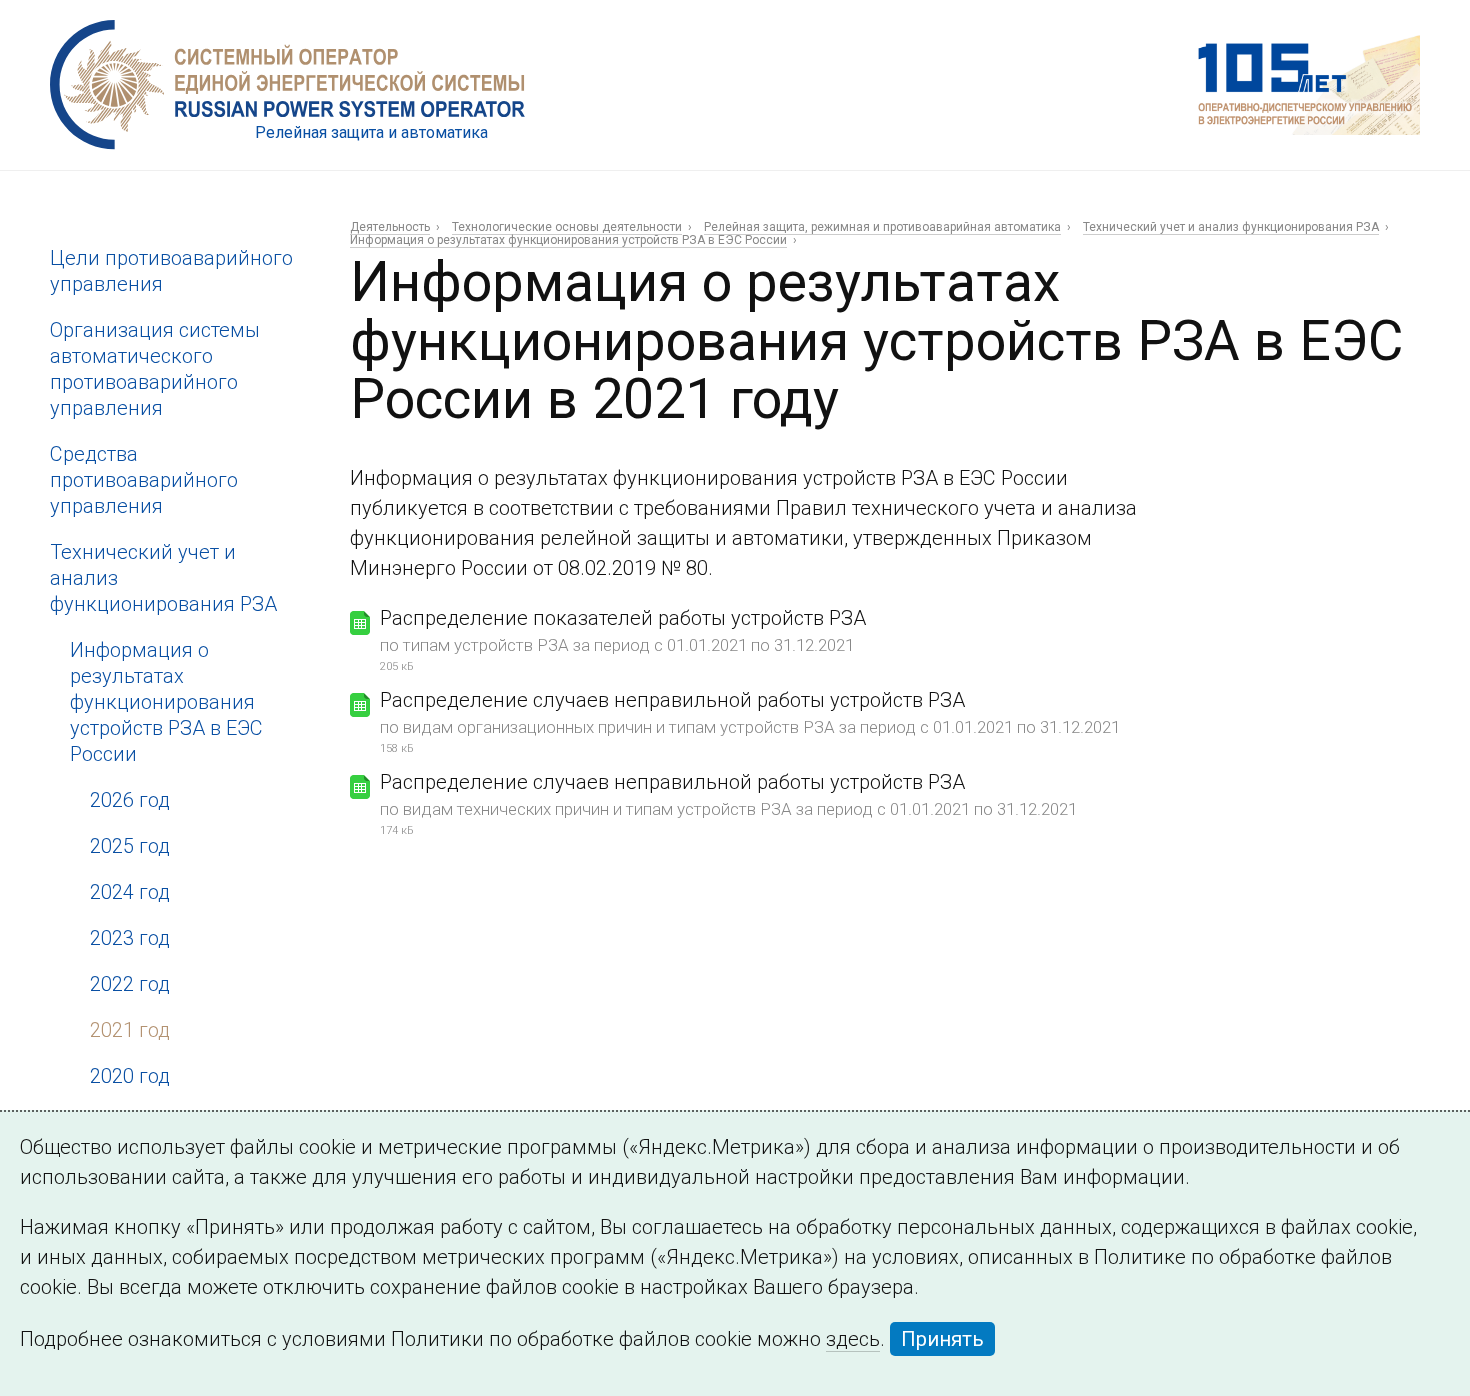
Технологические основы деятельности (567, 227)
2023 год (130, 938)
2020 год (130, 1076)
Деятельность (390, 227)
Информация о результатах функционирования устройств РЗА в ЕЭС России (166, 702)
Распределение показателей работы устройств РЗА (623, 618)
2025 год (130, 846)
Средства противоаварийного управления (144, 480)
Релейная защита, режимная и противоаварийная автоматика (882, 227)
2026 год (130, 800)
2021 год (130, 1030)
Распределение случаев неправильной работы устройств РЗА (672, 700)
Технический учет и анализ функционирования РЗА (1231, 227)
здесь (853, 1339)
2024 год (130, 892)
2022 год (130, 984)
